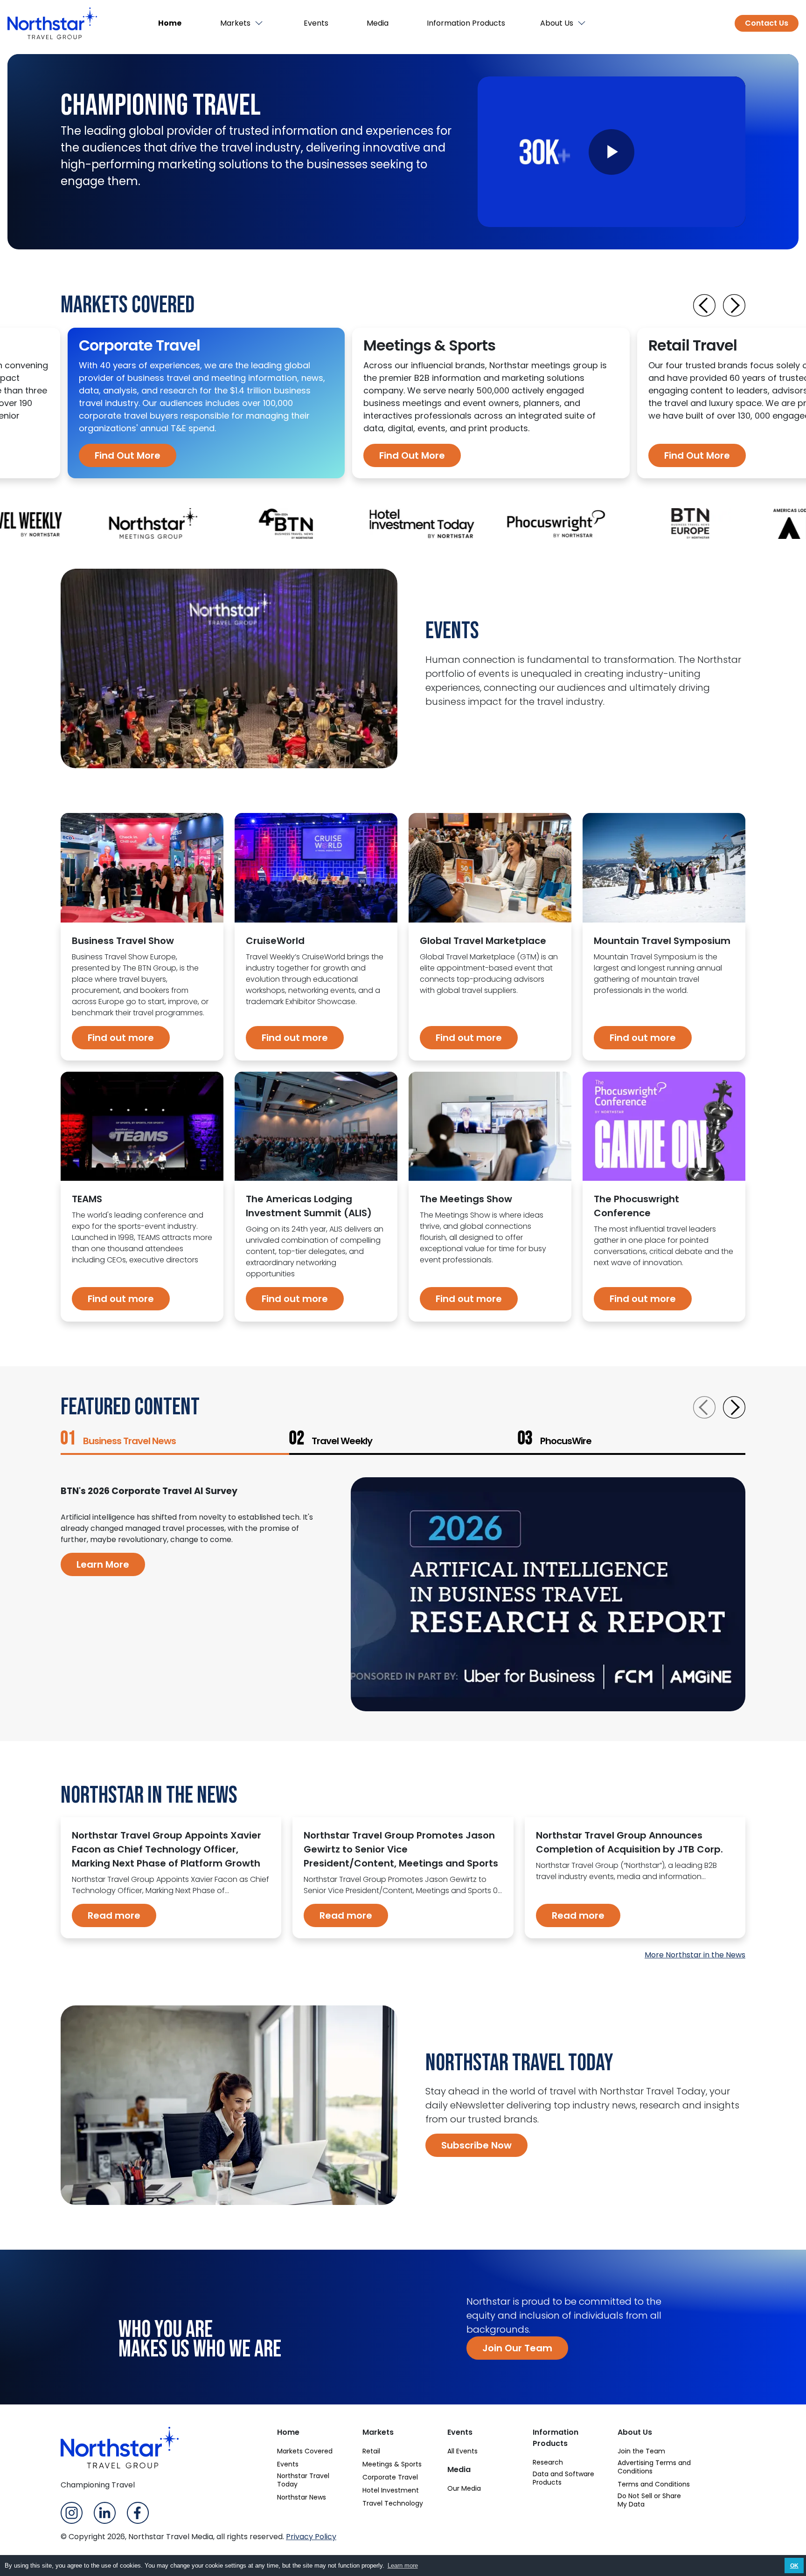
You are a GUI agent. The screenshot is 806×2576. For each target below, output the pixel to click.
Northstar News (302, 2497)
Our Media (464, 2488)
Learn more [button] (403, 2566)
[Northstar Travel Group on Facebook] (138, 2512)
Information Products (466, 23)
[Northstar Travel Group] (52, 23)
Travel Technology (393, 2503)
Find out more (121, 1038)
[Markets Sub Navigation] (260, 23)
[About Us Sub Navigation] (583, 23)
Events (316, 23)
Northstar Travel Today (303, 2480)
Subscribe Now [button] (476, 2145)
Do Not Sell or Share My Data (649, 2500)
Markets (235, 23)
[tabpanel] (206, 403)
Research (548, 2462)
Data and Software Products (563, 2478)
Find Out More (128, 455)
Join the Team (641, 2451)
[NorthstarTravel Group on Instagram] (72, 2512)
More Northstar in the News (695, 1955)
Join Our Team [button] (517, 2348)
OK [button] (794, 2566)
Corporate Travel (390, 2477)
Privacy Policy (311, 2537)
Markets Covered (305, 2451)
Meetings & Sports (392, 2464)
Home (170, 23)
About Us (557, 23)
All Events (462, 2451)
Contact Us (767, 23)
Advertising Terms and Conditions (654, 2467)
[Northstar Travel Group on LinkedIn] (105, 2512)
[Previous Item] (704, 305)
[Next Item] (734, 305)
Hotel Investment (391, 2490)
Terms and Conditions (654, 2484)
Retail (371, 2451)
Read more (114, 1915)
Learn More (103, 1564)
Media (378, 23)
